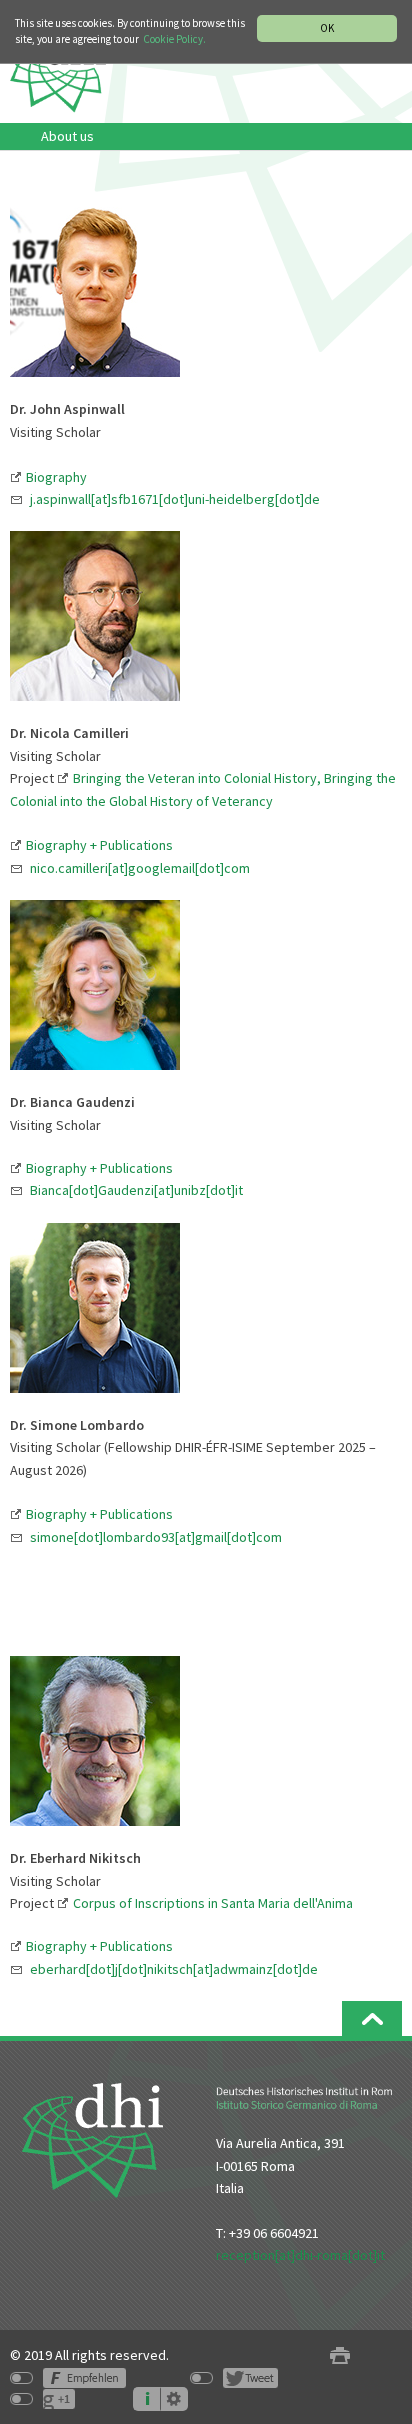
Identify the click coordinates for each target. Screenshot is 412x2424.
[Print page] (340, 2355)
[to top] (372, 2018)
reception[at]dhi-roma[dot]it (300, 2255)
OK (327, 28)
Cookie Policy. (174, 39)
